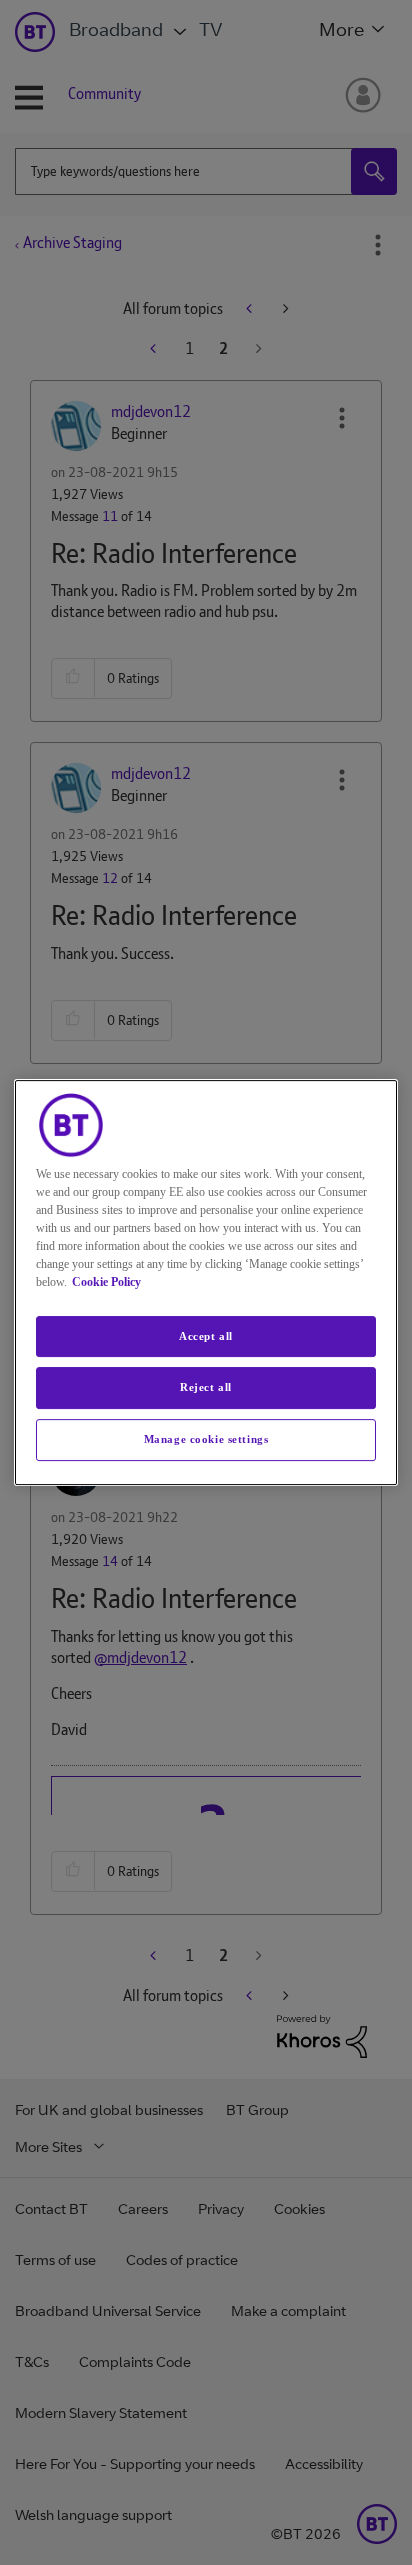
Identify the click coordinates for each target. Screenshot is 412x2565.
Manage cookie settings (206, 1439)
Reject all (206, 1388)
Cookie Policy (106, 1282)
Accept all (206, 1336)
